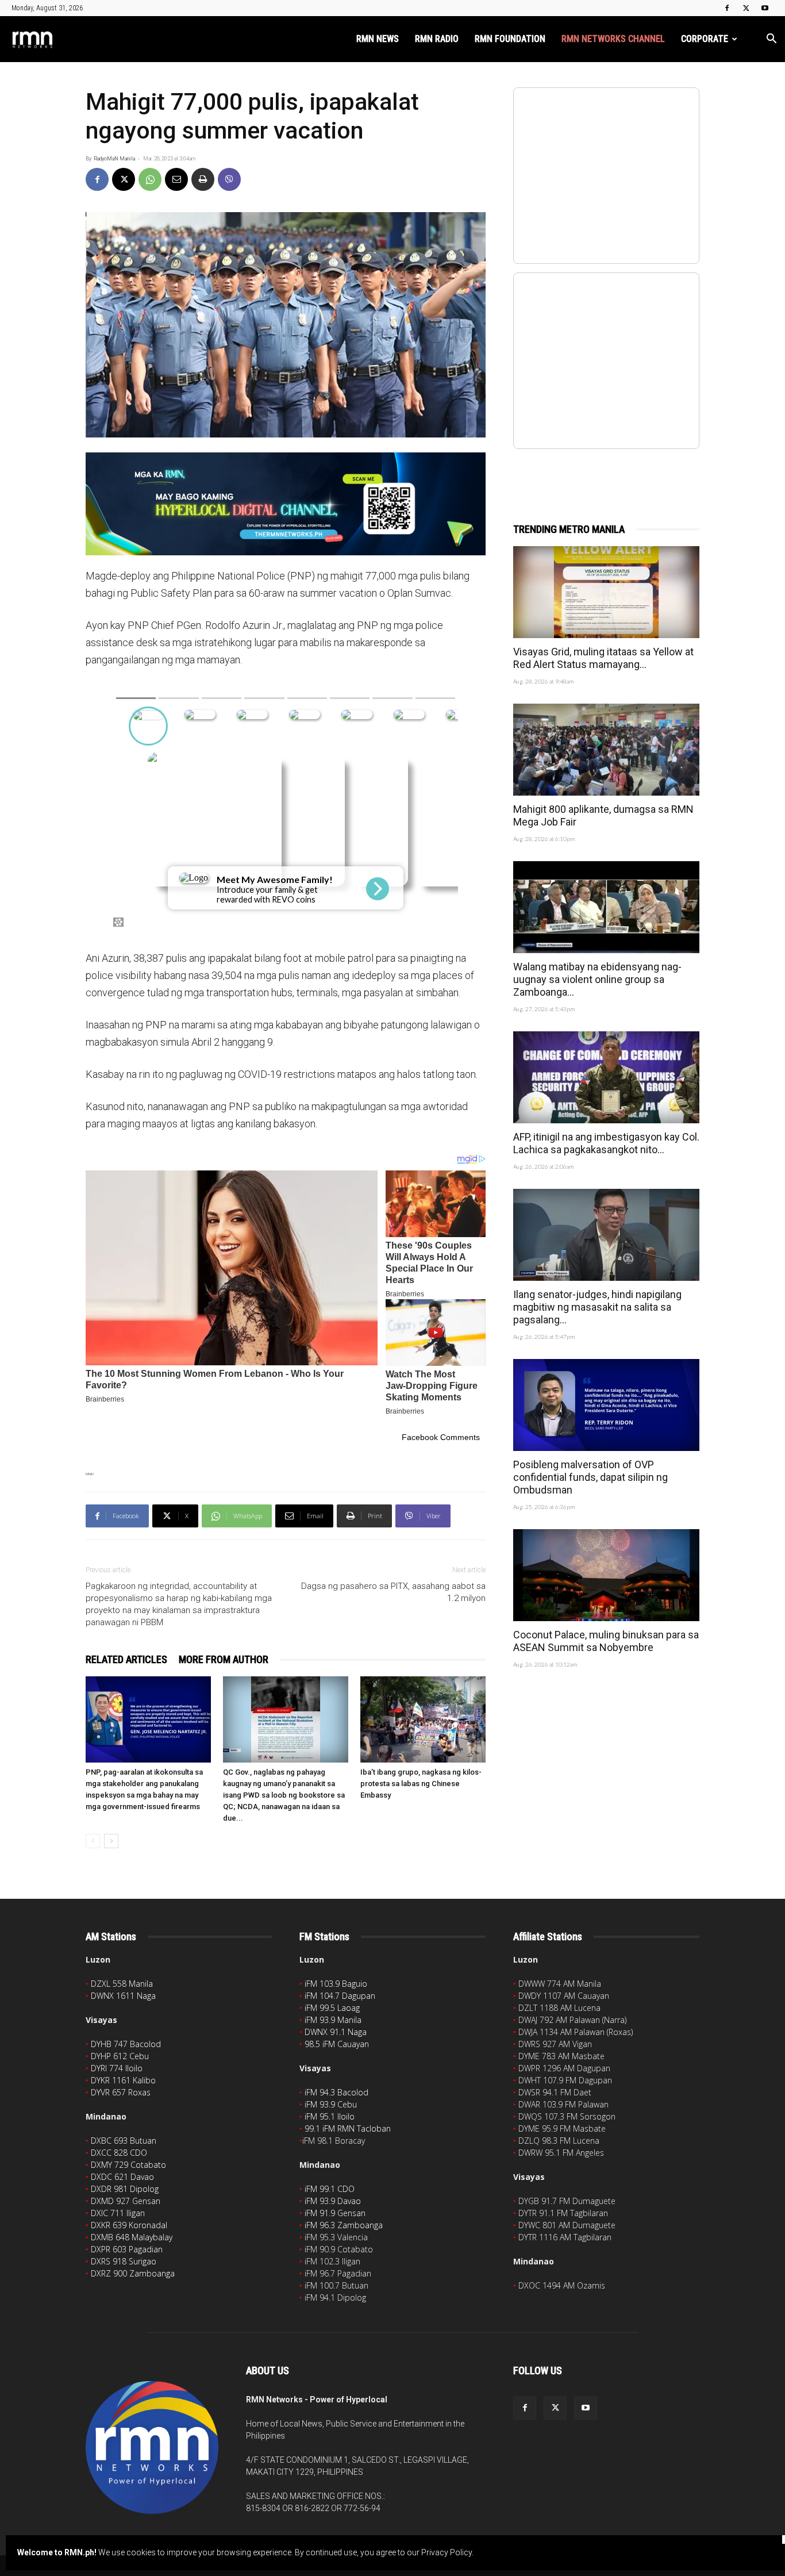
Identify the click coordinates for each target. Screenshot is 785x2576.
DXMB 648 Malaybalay (132, 2237)
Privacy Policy (447, 2552)
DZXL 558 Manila (122, 1984)
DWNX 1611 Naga (123, 1996)
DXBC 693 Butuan (124, 2141)
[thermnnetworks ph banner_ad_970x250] (286, 504)
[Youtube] (765, 8)
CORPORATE (705, 39)
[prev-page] (93, 1841)
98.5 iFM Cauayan (337, 2044)
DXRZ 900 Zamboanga (133, 2273)
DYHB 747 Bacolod (126, 2044)
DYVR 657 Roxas (121, 2092)
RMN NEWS (378, 39)
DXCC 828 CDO (119, 2153)
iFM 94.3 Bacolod (336, 2092)
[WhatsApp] (150, 179)
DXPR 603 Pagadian (127, 2249)
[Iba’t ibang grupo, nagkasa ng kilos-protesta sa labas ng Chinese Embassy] (423, 1719)
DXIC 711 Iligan (118, 2213)
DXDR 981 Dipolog (125, 2189)
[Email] (176, 179)
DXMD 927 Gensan (126, 2201)
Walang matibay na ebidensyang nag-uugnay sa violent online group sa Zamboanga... (597, 979)
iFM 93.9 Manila (333, 2020)
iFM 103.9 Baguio (336, 1984)
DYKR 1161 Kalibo (123, 2080)
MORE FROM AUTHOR (224, 1659)
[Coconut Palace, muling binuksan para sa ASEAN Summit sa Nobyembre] (606, 1575)
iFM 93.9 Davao (333, 2201)
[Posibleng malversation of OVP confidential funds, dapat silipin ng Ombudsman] (606, 1405)
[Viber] (229, 179)
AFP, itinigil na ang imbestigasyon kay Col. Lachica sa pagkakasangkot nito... (606, 1143)
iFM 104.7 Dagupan (340, 1996)
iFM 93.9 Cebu (331, 2104)
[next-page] (111, 1841)
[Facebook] (727, 8)
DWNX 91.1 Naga (336, 2032)
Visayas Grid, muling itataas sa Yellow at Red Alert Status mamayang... (603, 658)
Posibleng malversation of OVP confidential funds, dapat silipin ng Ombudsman (590, 1477)
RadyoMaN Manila (114, 159)
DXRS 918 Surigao (124, 2261)
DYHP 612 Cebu (120, 2056)
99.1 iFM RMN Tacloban (348, 2128)
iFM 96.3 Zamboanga (344, 2225)
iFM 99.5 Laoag (332, 2008)
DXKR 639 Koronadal (129, 2225)
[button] (771, 40)
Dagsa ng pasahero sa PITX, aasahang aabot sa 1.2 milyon (393, 1592)
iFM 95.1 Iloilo (330, 2116)
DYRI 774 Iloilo (117, 2068)
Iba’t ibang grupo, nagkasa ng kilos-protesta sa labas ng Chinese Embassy (421, 1784)
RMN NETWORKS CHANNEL (613, 39)
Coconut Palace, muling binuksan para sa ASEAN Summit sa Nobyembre (606, 1641)
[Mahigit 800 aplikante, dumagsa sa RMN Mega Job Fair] (606, 750)
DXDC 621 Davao (122, 2177)
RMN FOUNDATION (510, 39)
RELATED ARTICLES (126, 1659)
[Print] (203, 179)
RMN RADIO (437, 39)
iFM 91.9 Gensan (335, 2213)
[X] (746, 8)
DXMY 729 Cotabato (128, 2165)
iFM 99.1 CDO (330, 2189)
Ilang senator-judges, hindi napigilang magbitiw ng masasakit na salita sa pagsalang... (597, 1307)
